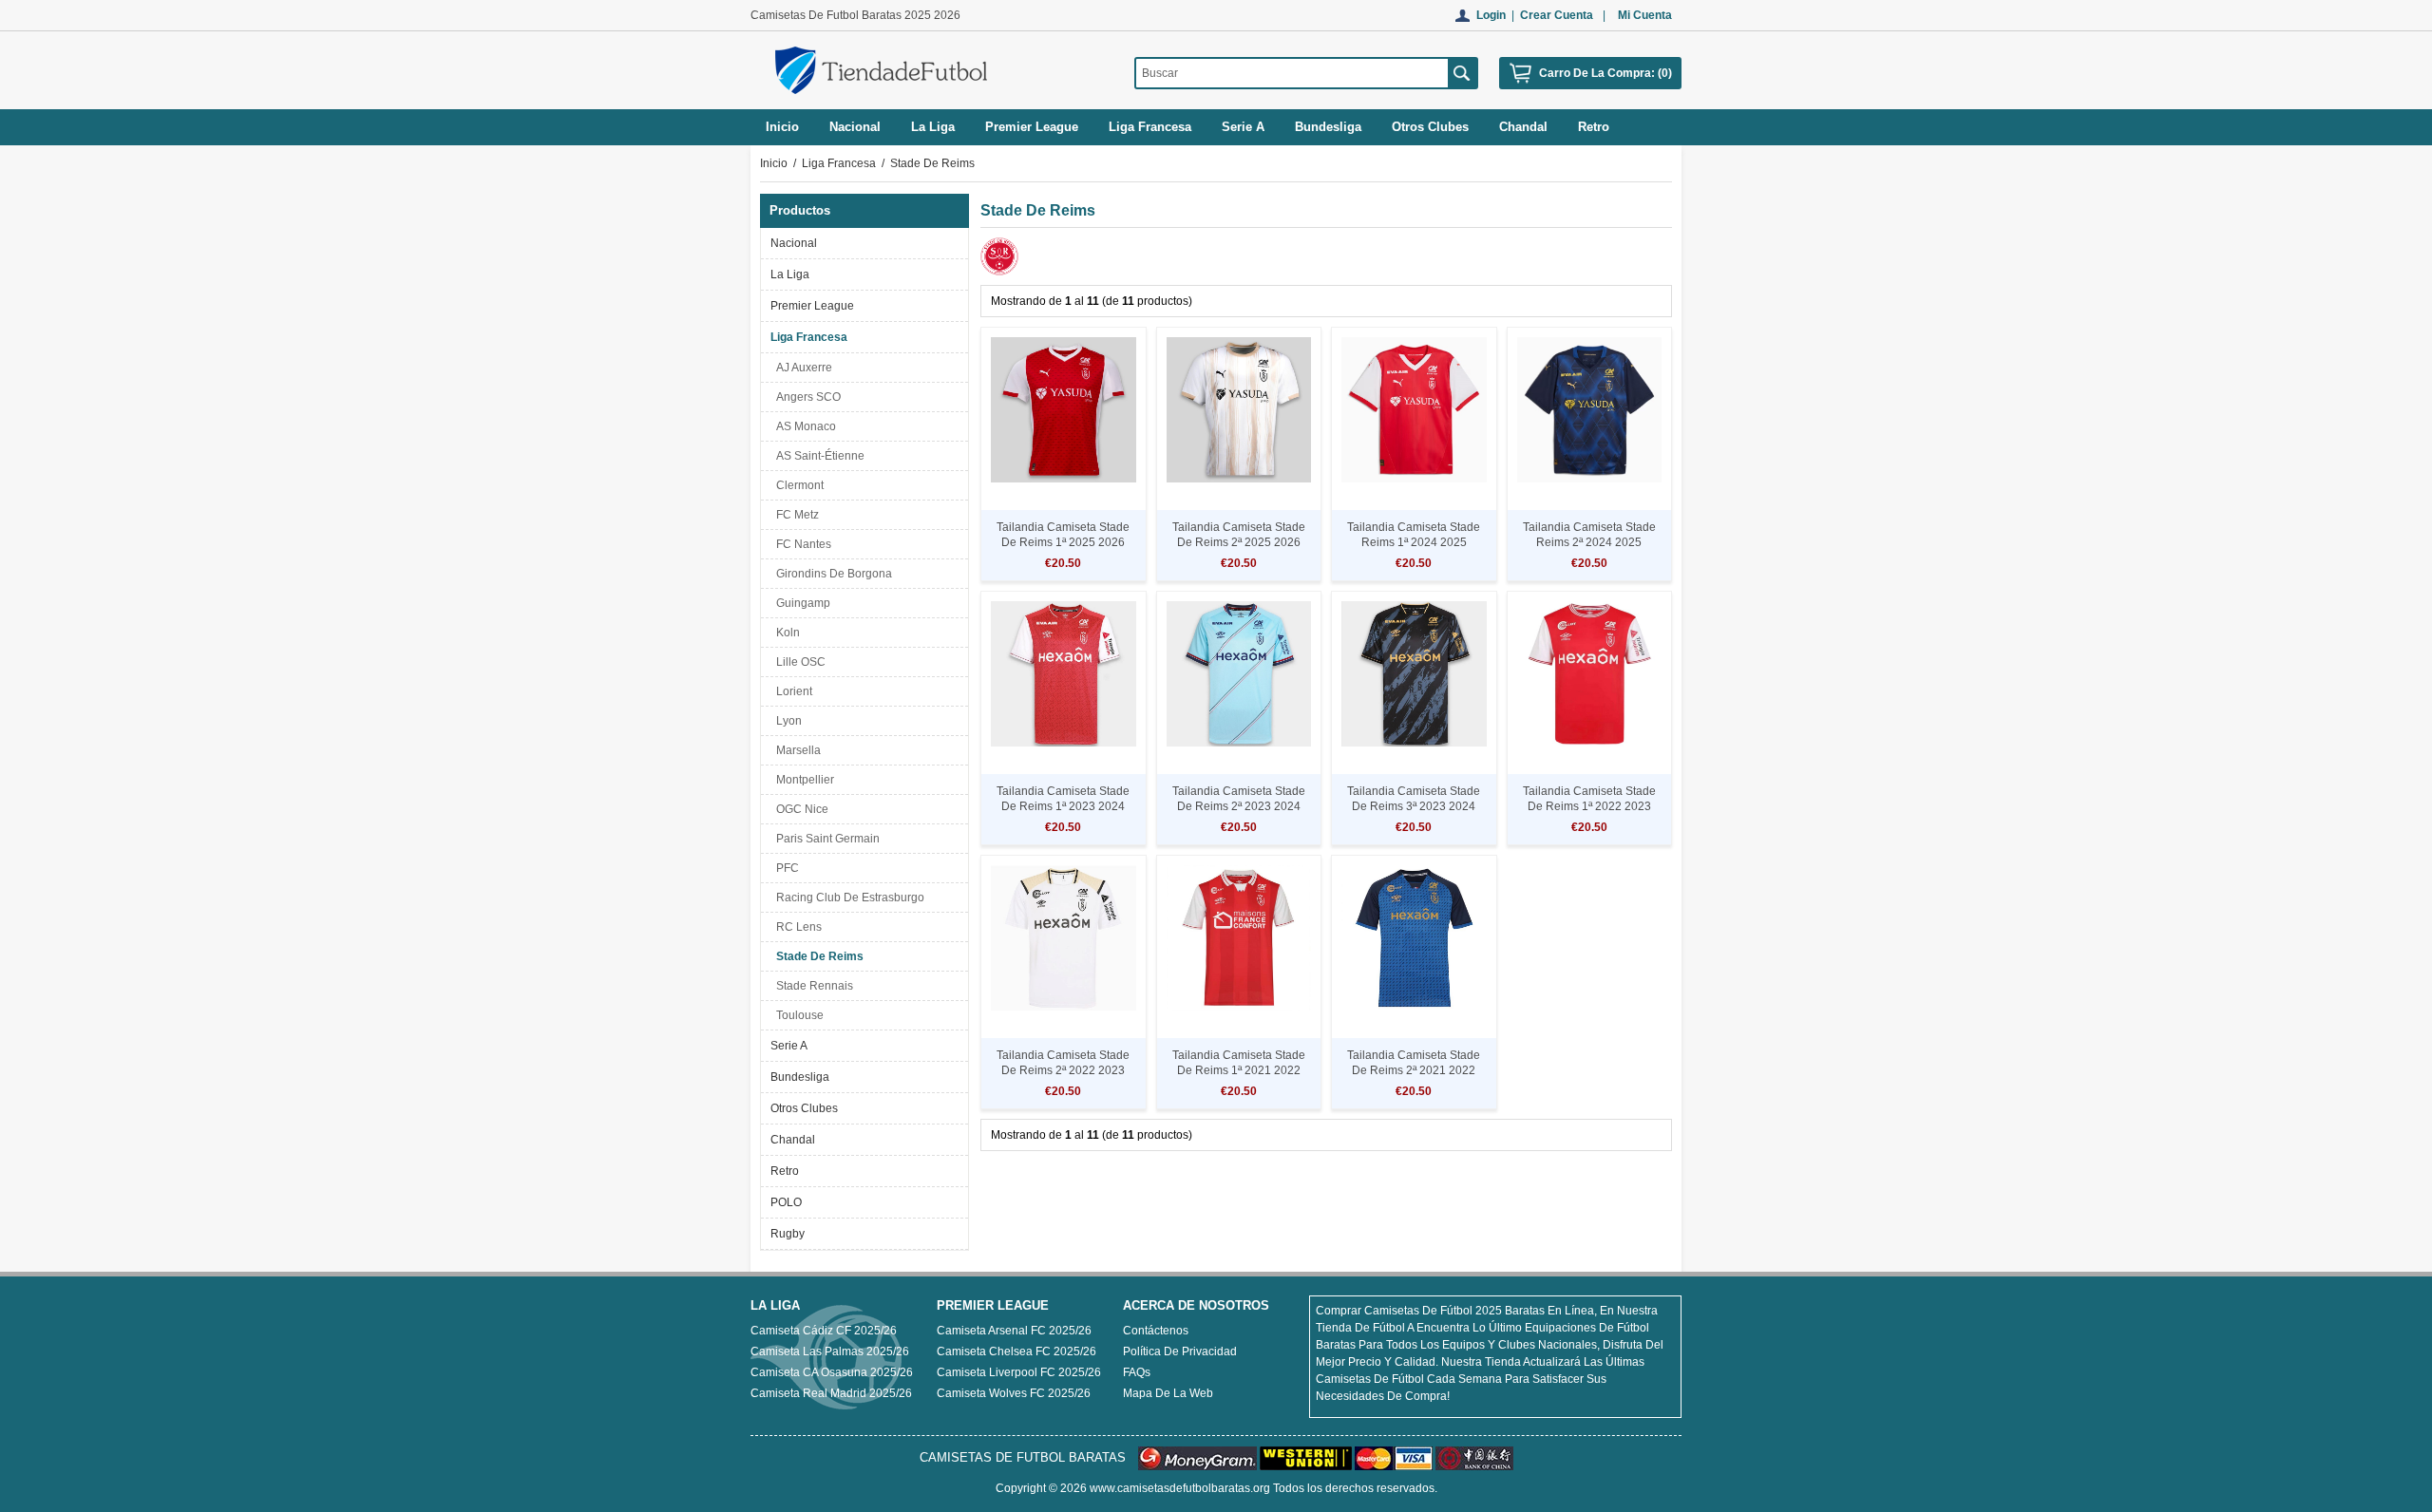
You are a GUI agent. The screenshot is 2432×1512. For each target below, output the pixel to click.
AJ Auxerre (801, 368)
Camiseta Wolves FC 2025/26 (1014, 1393)
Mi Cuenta (1645, 15)
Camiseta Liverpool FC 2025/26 (1019, 1372)
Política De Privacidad (1180, 1351)
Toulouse (797, 1015)
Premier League (812, 306)
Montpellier (802, 780)
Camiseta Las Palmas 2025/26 (830, 1351)
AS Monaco (803, 426)
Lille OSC (798, 662)
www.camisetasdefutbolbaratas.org (1180, 1488)
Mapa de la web (1168, 1393)
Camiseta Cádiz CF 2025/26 (824, 1331)
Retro (785, 1171)
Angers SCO (806, 397)
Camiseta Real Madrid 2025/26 (831, 1393)
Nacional (794, 243)
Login (1491, 15)
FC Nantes (801, 544)
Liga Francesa (839, 163)
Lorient (791, 691)
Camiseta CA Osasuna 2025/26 (832, 1372)
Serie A (789, 1046)
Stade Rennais (812, 986)
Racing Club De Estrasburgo (847, 898)
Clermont (797, 485)
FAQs (1137, 1372)
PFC (785, 868)
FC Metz (795, 515)
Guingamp (800, 603)
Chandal (793, 1140)
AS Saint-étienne (817, 456)
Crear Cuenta (1557, 15)
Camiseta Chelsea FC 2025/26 (1016, 1351)
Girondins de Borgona (831, 574)
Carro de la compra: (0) (1605, 73)
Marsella (796, 750)
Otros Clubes (804, 1108)
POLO (786, 1202)
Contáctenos (1156, 1331)
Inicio (782, 127)
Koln (785, 633)
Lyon (786, 721)
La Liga (790, 274)
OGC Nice (799, 809)
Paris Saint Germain (825, 839)
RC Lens (796, 927)
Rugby (788, 1234)
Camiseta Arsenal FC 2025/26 (1014, 1331)
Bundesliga (800, 1077)
